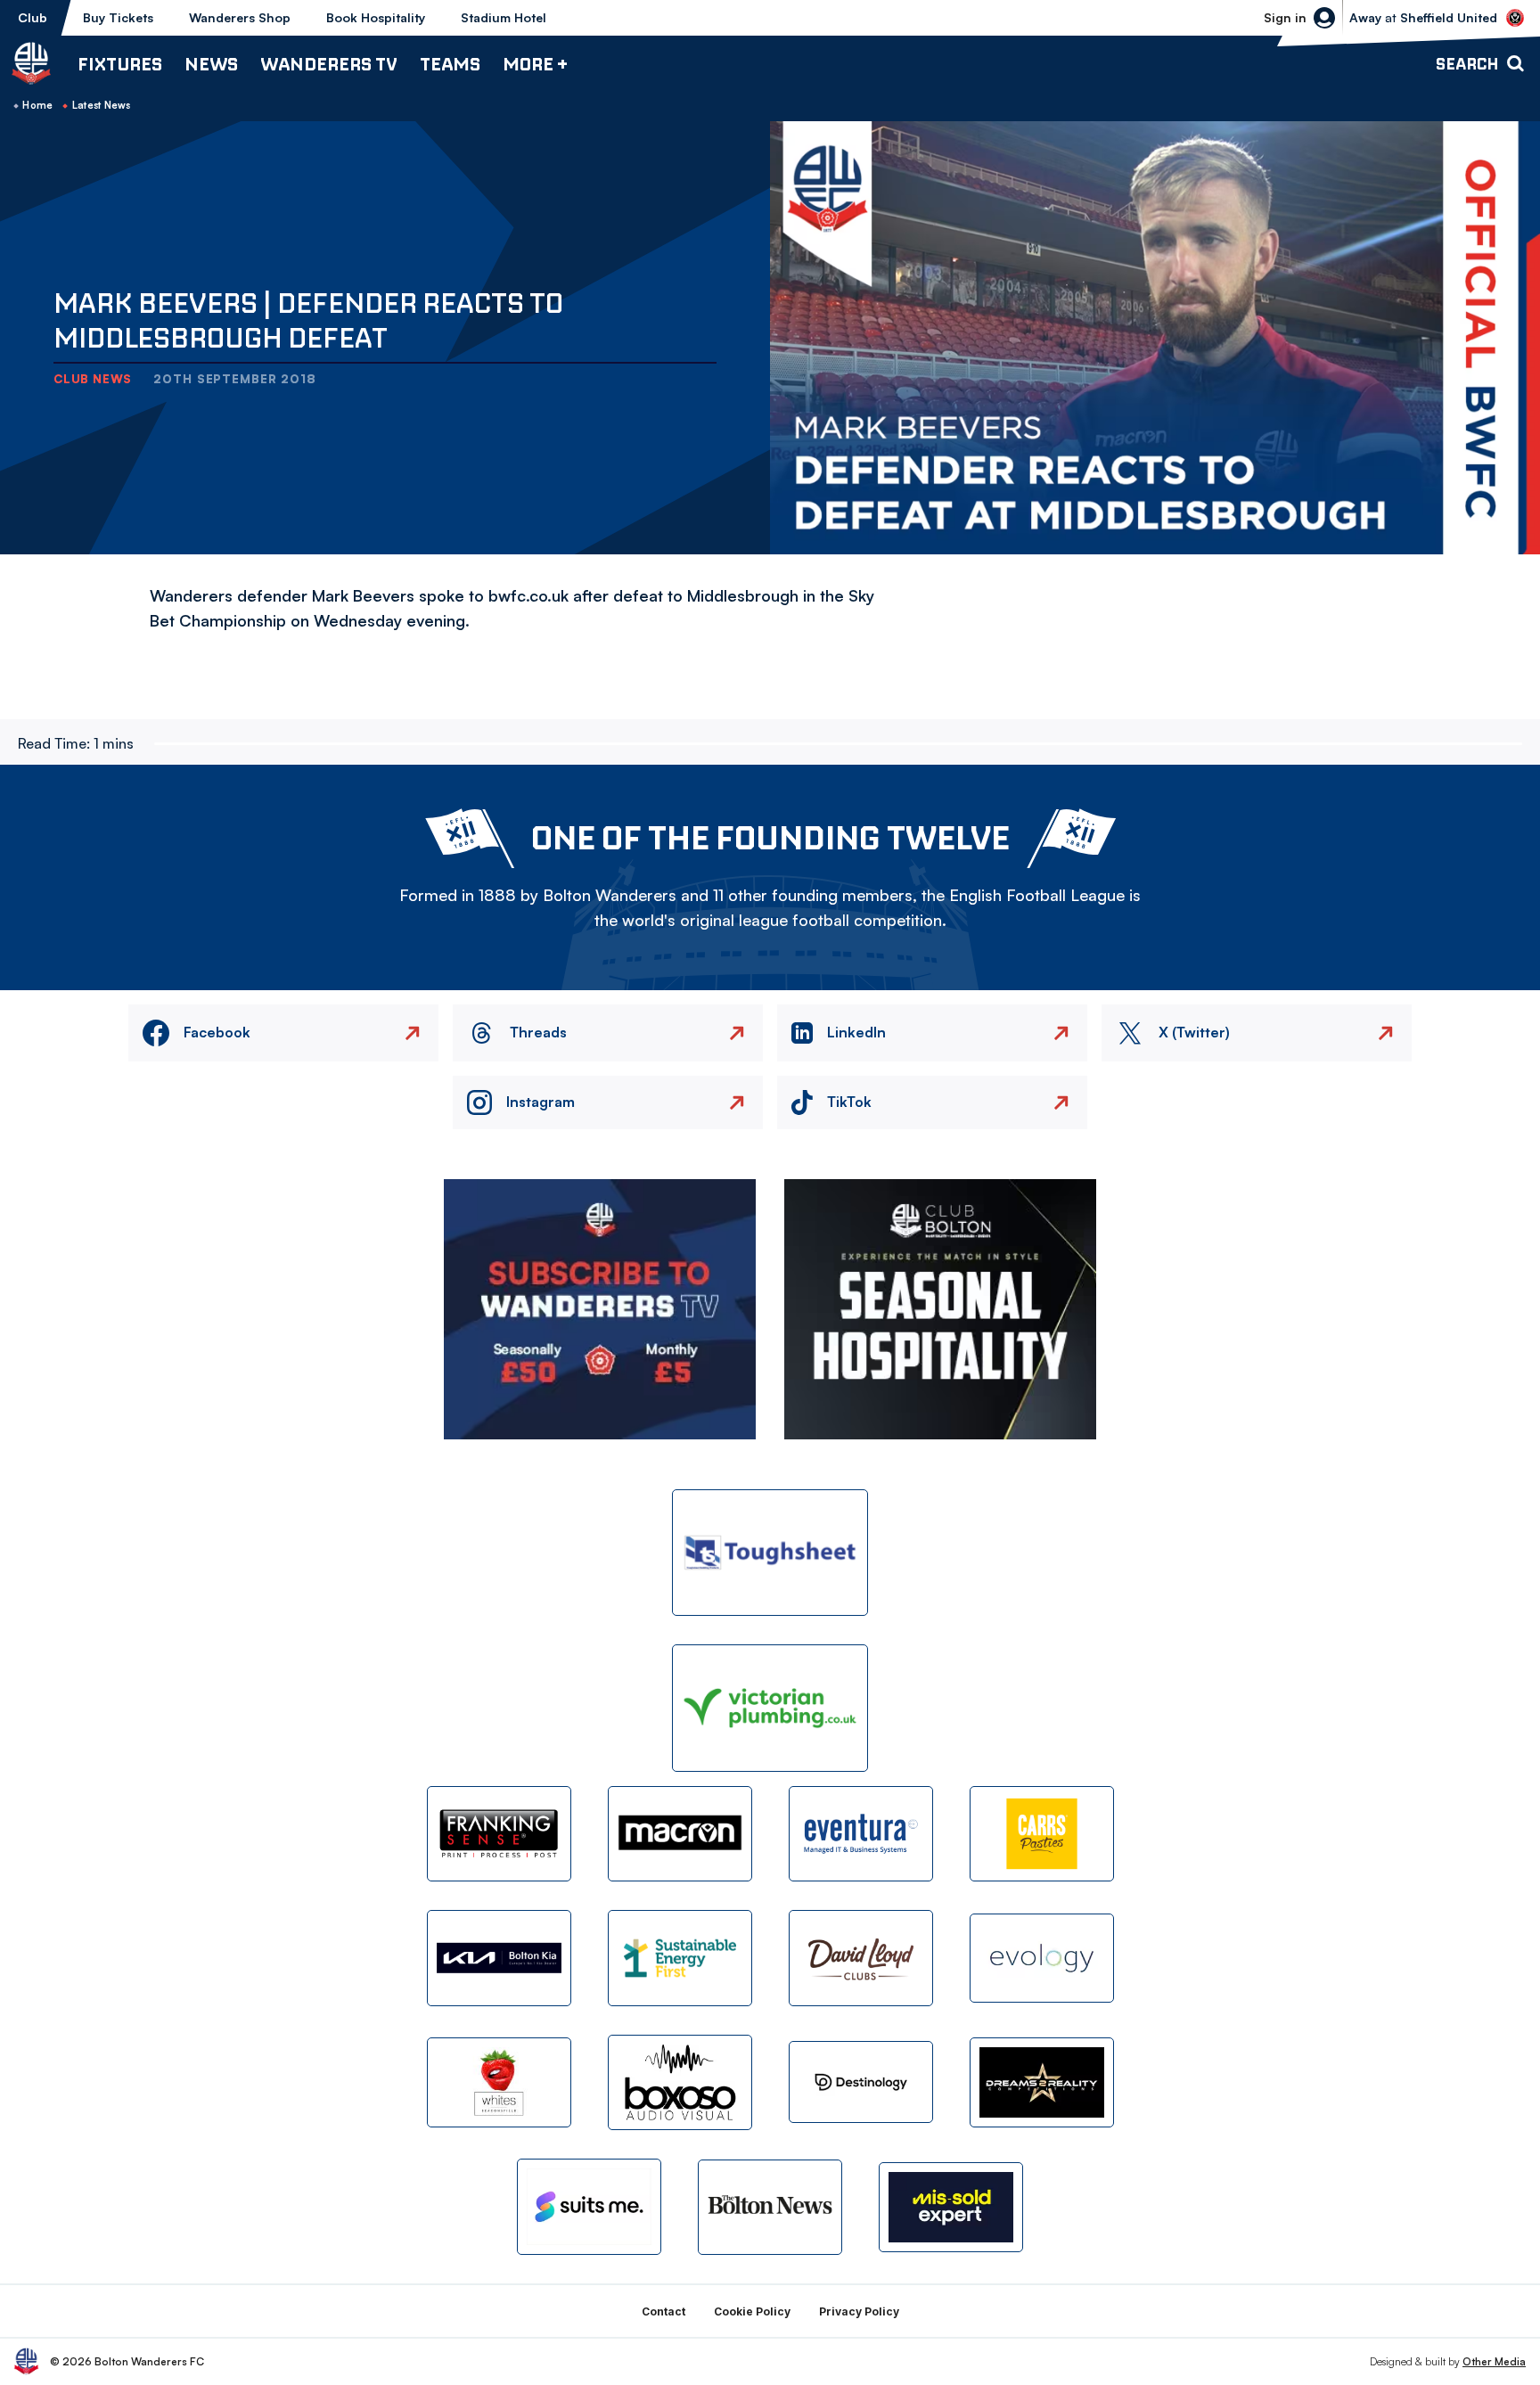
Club (33, 17)
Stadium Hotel (504, 17)
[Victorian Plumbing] (770, 1708)
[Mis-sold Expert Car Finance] (951, 2207)
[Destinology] (861, 2082)
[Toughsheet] (770, 1553)
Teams (450, 64)
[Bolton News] (770, 2207)
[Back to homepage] (31, 63)
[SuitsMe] (589, 2207)
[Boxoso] (680, 2082)
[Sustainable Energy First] (680, 1958)
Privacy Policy (859, 2311)
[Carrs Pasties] (1042, 1834)
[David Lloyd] (861, 1958)
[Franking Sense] (499, 1834)
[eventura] (861, 1834)
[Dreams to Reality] (1042, 2082)
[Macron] (680, 1834)
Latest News (102, 105)
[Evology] (1042, 1959)
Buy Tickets (118, 17)
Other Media (1494, 2361)
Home (37, 105)
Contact (664, 2311)
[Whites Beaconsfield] (499, 2082)
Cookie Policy (752, 2311)
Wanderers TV (329, 64)
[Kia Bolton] (499, 1958)
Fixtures (120, 64)
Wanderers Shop (240, 17)
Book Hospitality (376, 17)
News (211, 64)
